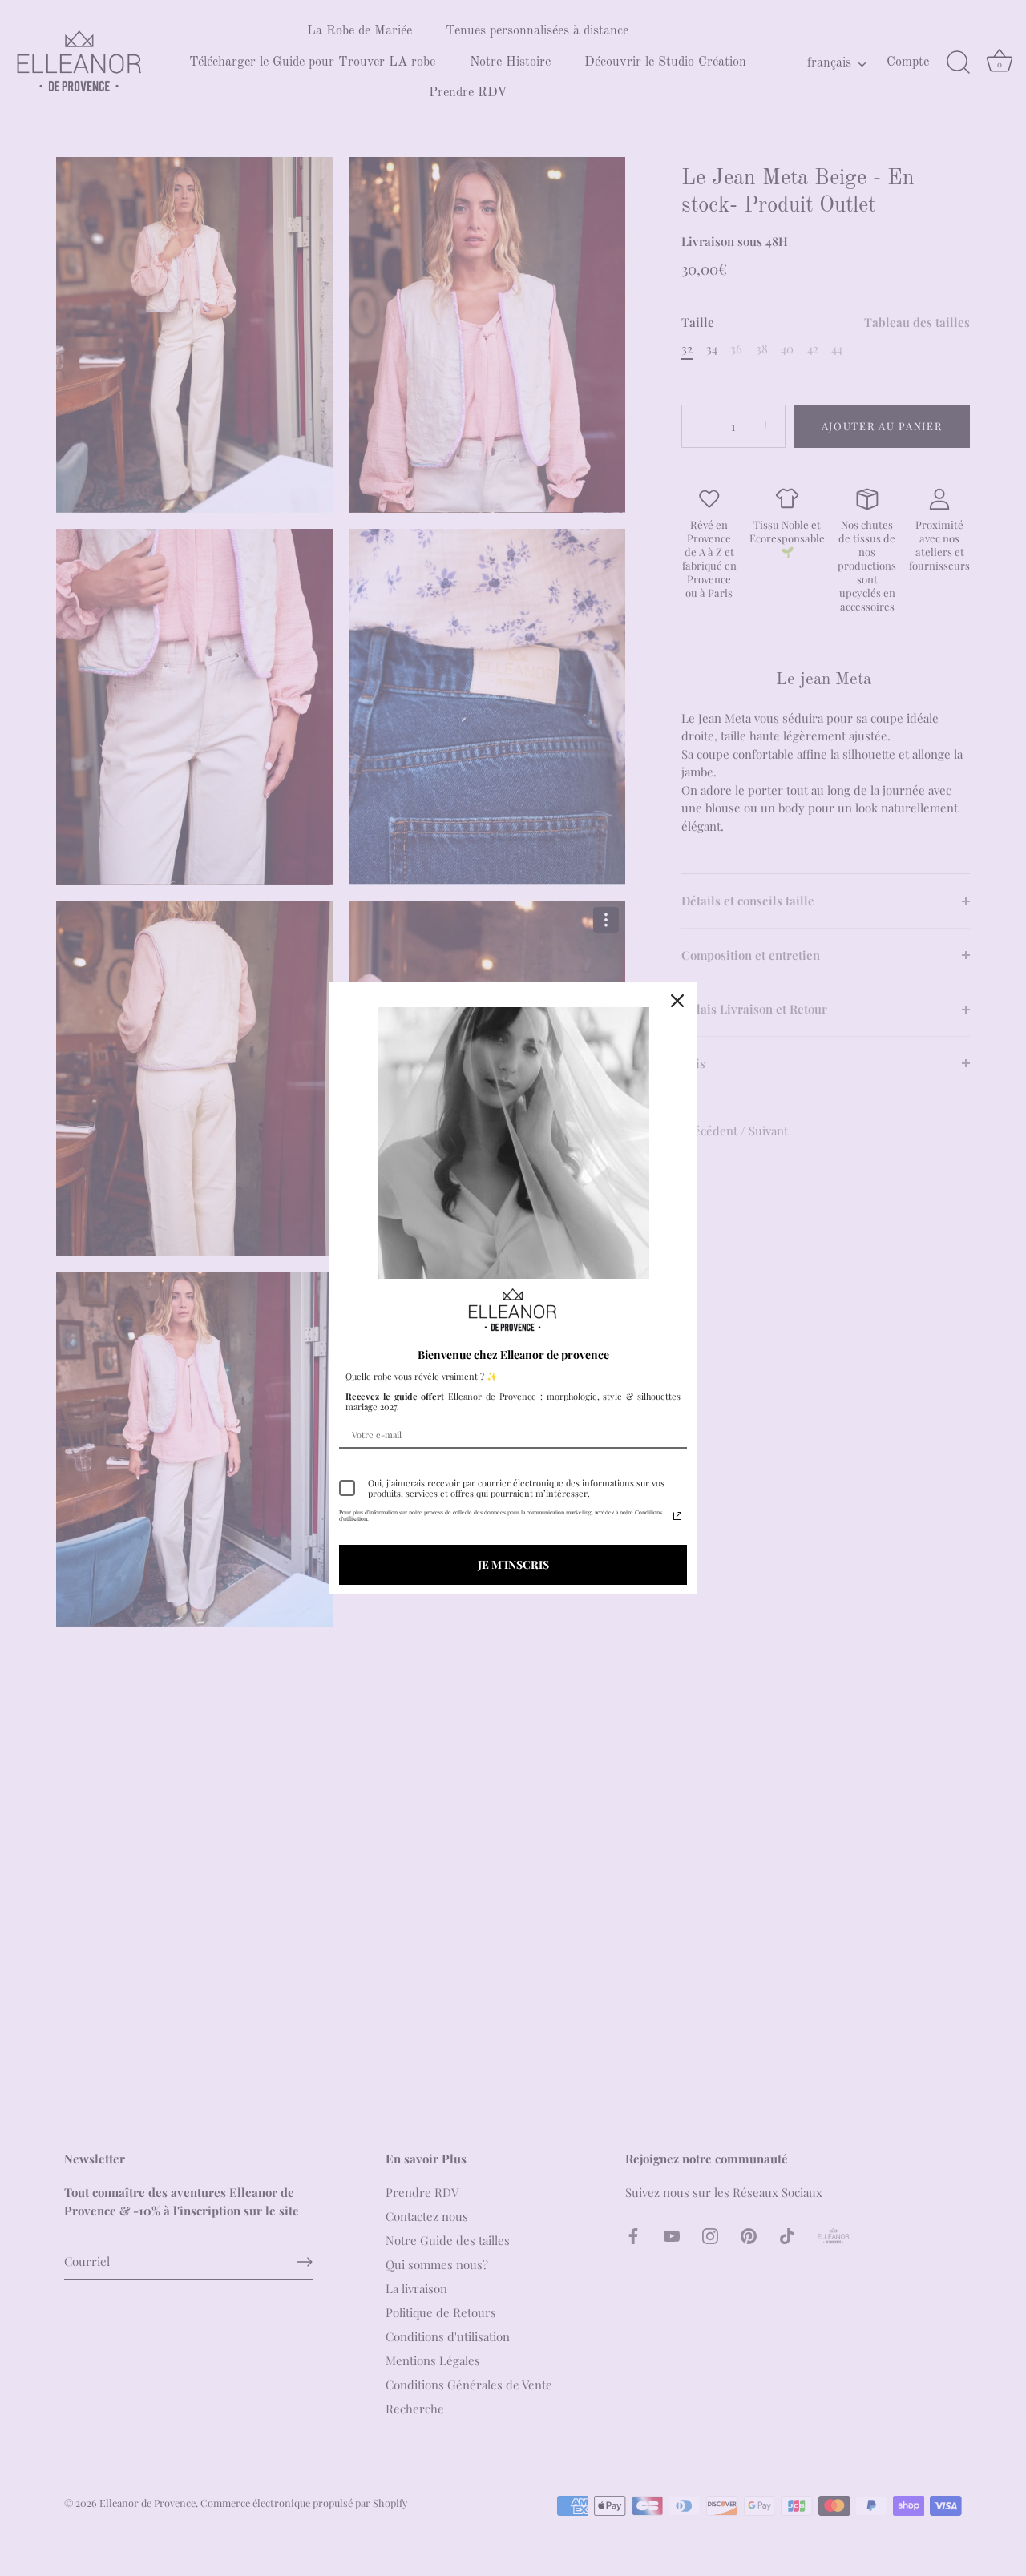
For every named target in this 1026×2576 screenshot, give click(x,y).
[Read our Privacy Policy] (677, 1516)
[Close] (677, 1001)
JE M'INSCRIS (513, 1564)
